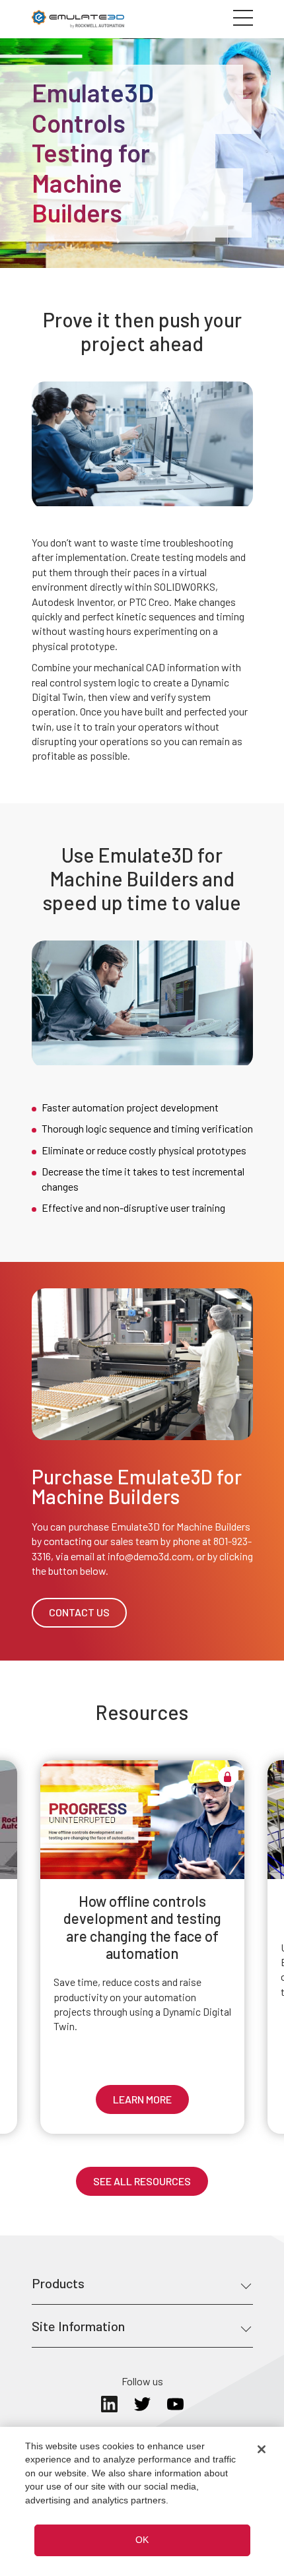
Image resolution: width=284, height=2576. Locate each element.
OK (142, 2540)
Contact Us (79, 1612)
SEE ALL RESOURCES (142, 2181)
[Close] (262, 2449)
